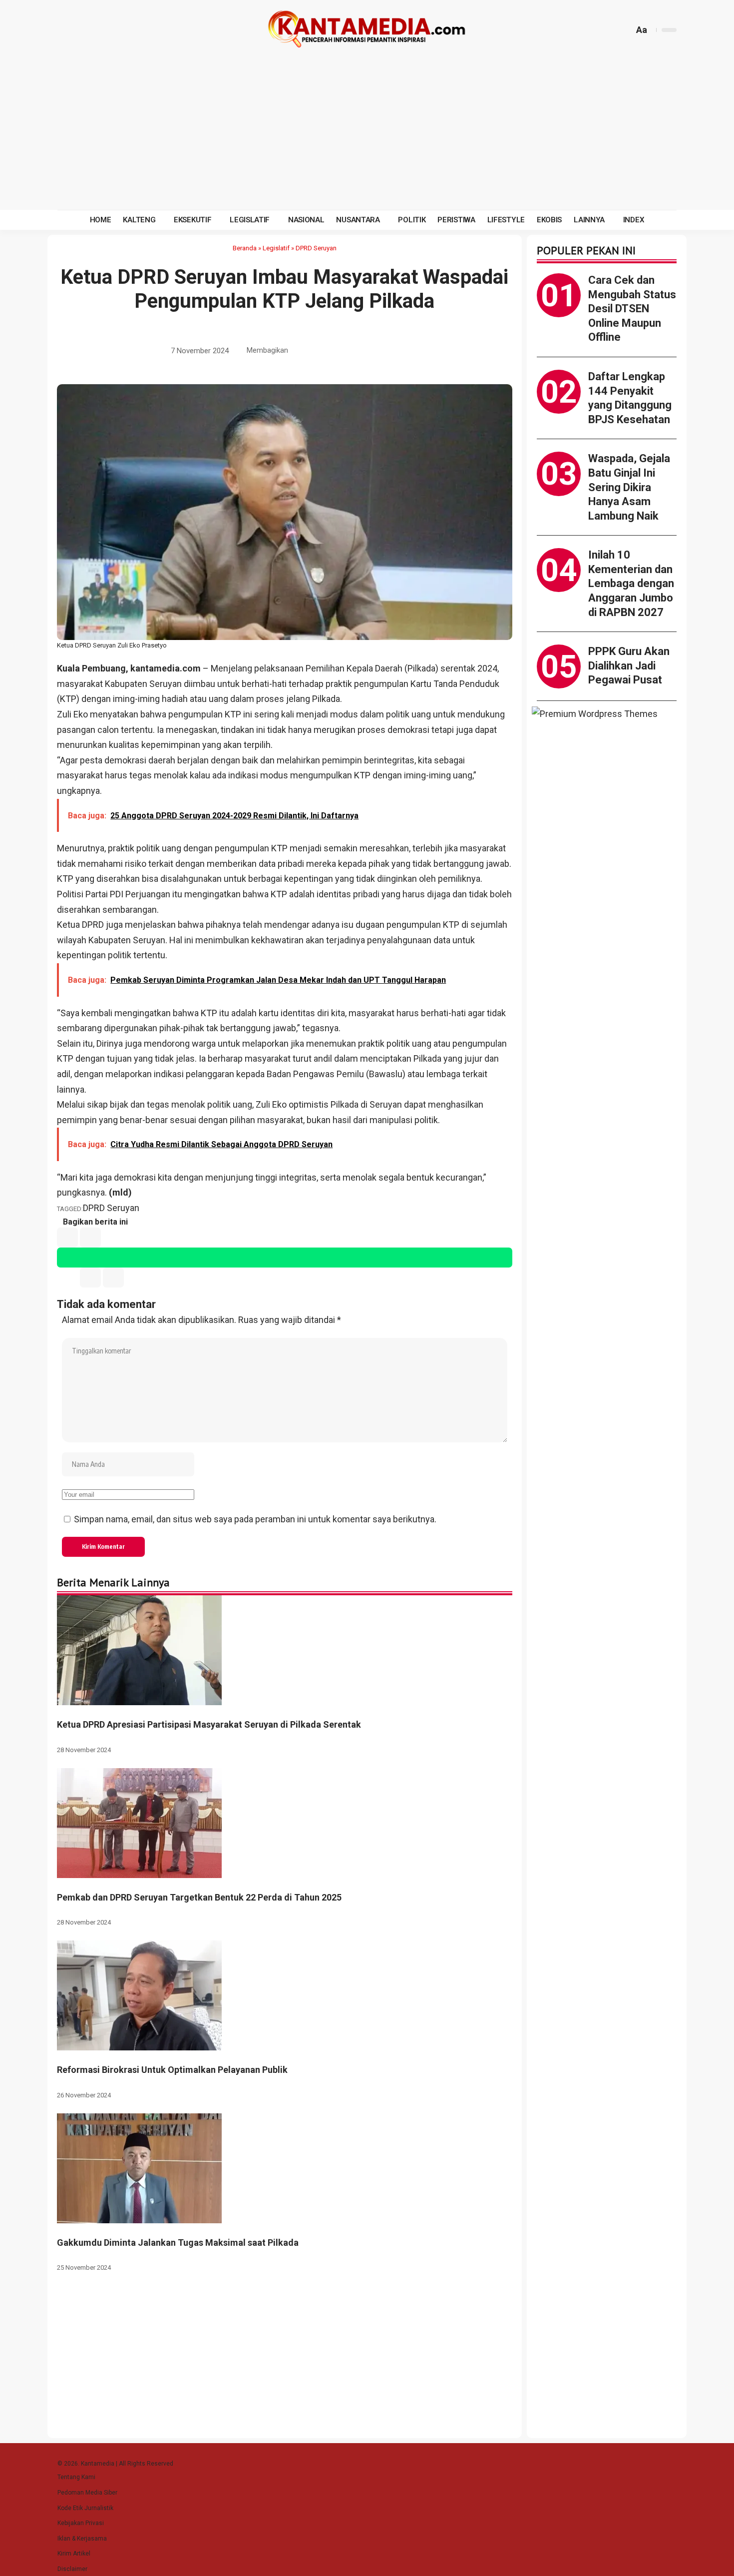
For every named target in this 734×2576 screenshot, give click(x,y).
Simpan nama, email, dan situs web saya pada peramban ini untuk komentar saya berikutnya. (255, 1519)
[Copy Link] (376, 351)
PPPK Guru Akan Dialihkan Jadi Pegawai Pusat (629, 665)
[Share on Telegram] (345, 351)
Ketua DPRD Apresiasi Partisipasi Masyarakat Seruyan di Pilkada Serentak (209, 1724)
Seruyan (149, 940)
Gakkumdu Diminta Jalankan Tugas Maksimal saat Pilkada (178, 2243)
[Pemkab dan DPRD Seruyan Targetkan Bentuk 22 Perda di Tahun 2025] (139, 1822)
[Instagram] (102, 30)
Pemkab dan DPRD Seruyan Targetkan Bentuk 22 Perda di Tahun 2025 (199, 1897)
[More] (391, 351)
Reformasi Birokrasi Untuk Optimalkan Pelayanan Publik (172, 2070)
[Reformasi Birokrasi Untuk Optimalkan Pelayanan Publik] (139, 1995)
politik (148, 848)
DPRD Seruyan (316, 248)
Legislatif (276, 248)
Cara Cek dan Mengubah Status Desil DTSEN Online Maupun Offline (632, 309)
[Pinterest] (114, 30)
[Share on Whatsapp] (330, 351)
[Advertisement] (367, 135)
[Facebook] (66, 30)
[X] (78, 30)
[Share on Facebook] (299, 351)
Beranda (245, 248)
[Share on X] (314, 351)
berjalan (193, 760)
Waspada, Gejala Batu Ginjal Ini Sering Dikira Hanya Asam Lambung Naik (629, 487)
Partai (97, 894)
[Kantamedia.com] (367, 30)
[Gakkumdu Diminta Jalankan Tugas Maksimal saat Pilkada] (139, 2168)
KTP (209, 1013)
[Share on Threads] (361, 351)
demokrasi (408, 730)
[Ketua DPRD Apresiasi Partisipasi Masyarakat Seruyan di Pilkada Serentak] (139, 1649)
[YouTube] (90, 30)
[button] (625, 30)
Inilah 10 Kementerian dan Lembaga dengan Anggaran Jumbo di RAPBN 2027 (631, 583)
